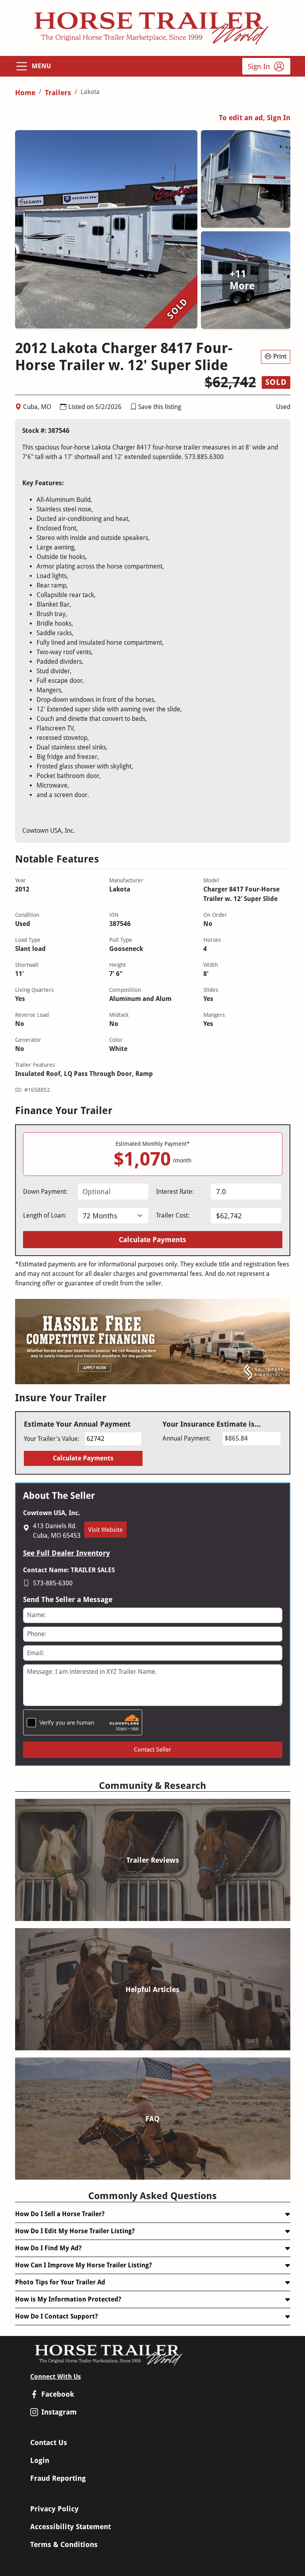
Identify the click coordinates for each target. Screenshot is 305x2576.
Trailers (58, 93)
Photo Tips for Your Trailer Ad (60, 2282)
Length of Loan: (45, 1215)
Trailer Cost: (173, 1215)
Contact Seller (152, 1750)
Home (25, 93)
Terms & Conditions (64, 2544)
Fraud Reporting (58, 2478)
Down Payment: (45, 1192)
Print (280, 356)
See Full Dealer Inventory (67, 1553)
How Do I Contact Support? (56, 2316)
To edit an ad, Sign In (255, 118)
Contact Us (49, 2442)
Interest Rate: (175, 1192)
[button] (133, 407)
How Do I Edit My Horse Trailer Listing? (75, 2231)
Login (40, 2460)
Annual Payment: (186, 1438)
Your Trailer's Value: (52, 1439)
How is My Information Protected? (68, 2299)
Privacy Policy (54, 2509)
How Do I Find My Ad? (48, 2248)
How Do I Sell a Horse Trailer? (60, 2214)
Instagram (59, 2412)
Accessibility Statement (70, 2527)
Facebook (58, 2394)
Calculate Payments (152, 1240)
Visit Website (105, 1530)
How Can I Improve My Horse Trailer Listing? (83, 2265)
